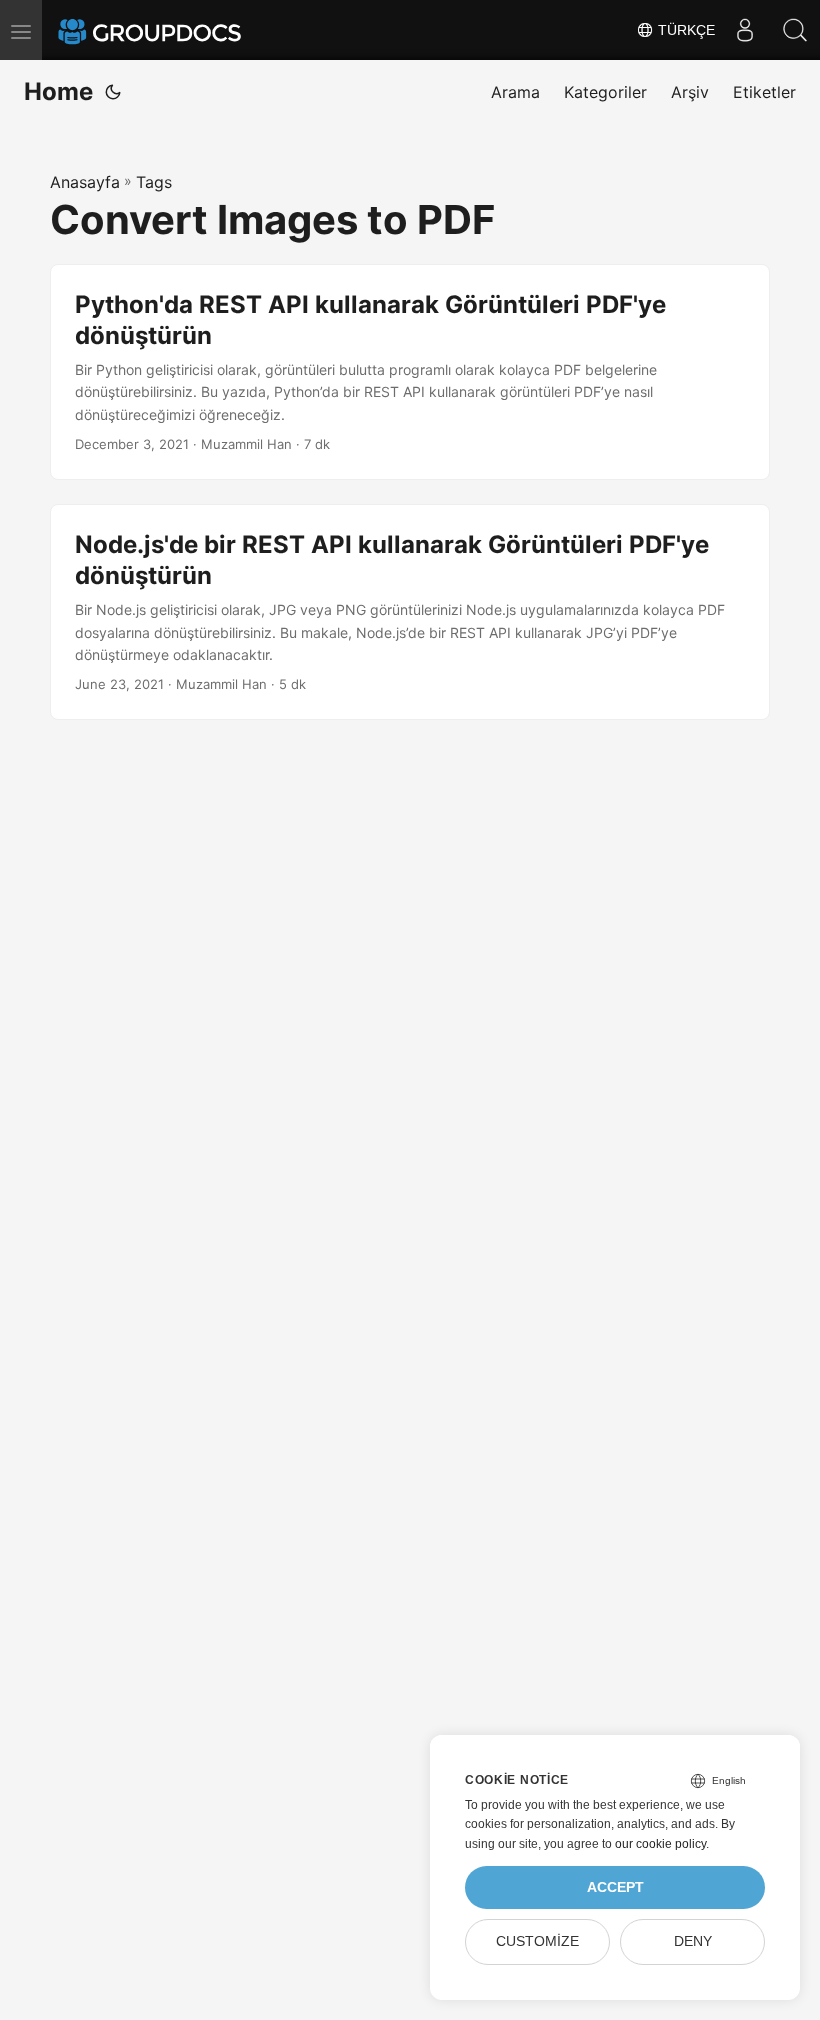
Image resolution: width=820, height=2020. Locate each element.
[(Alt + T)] (113, 92)
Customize (537, 1941)
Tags (154, 182)
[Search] (795, 30)
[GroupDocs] (177, 30)
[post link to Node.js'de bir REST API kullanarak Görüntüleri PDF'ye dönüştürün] (410, 612)
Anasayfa (85, 182)
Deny (693, 1941)
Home (58, 91)
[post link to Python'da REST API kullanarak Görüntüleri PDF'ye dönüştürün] (410, 372)
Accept (615, 1887)
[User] (745, 30)
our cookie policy (660, 1844)
